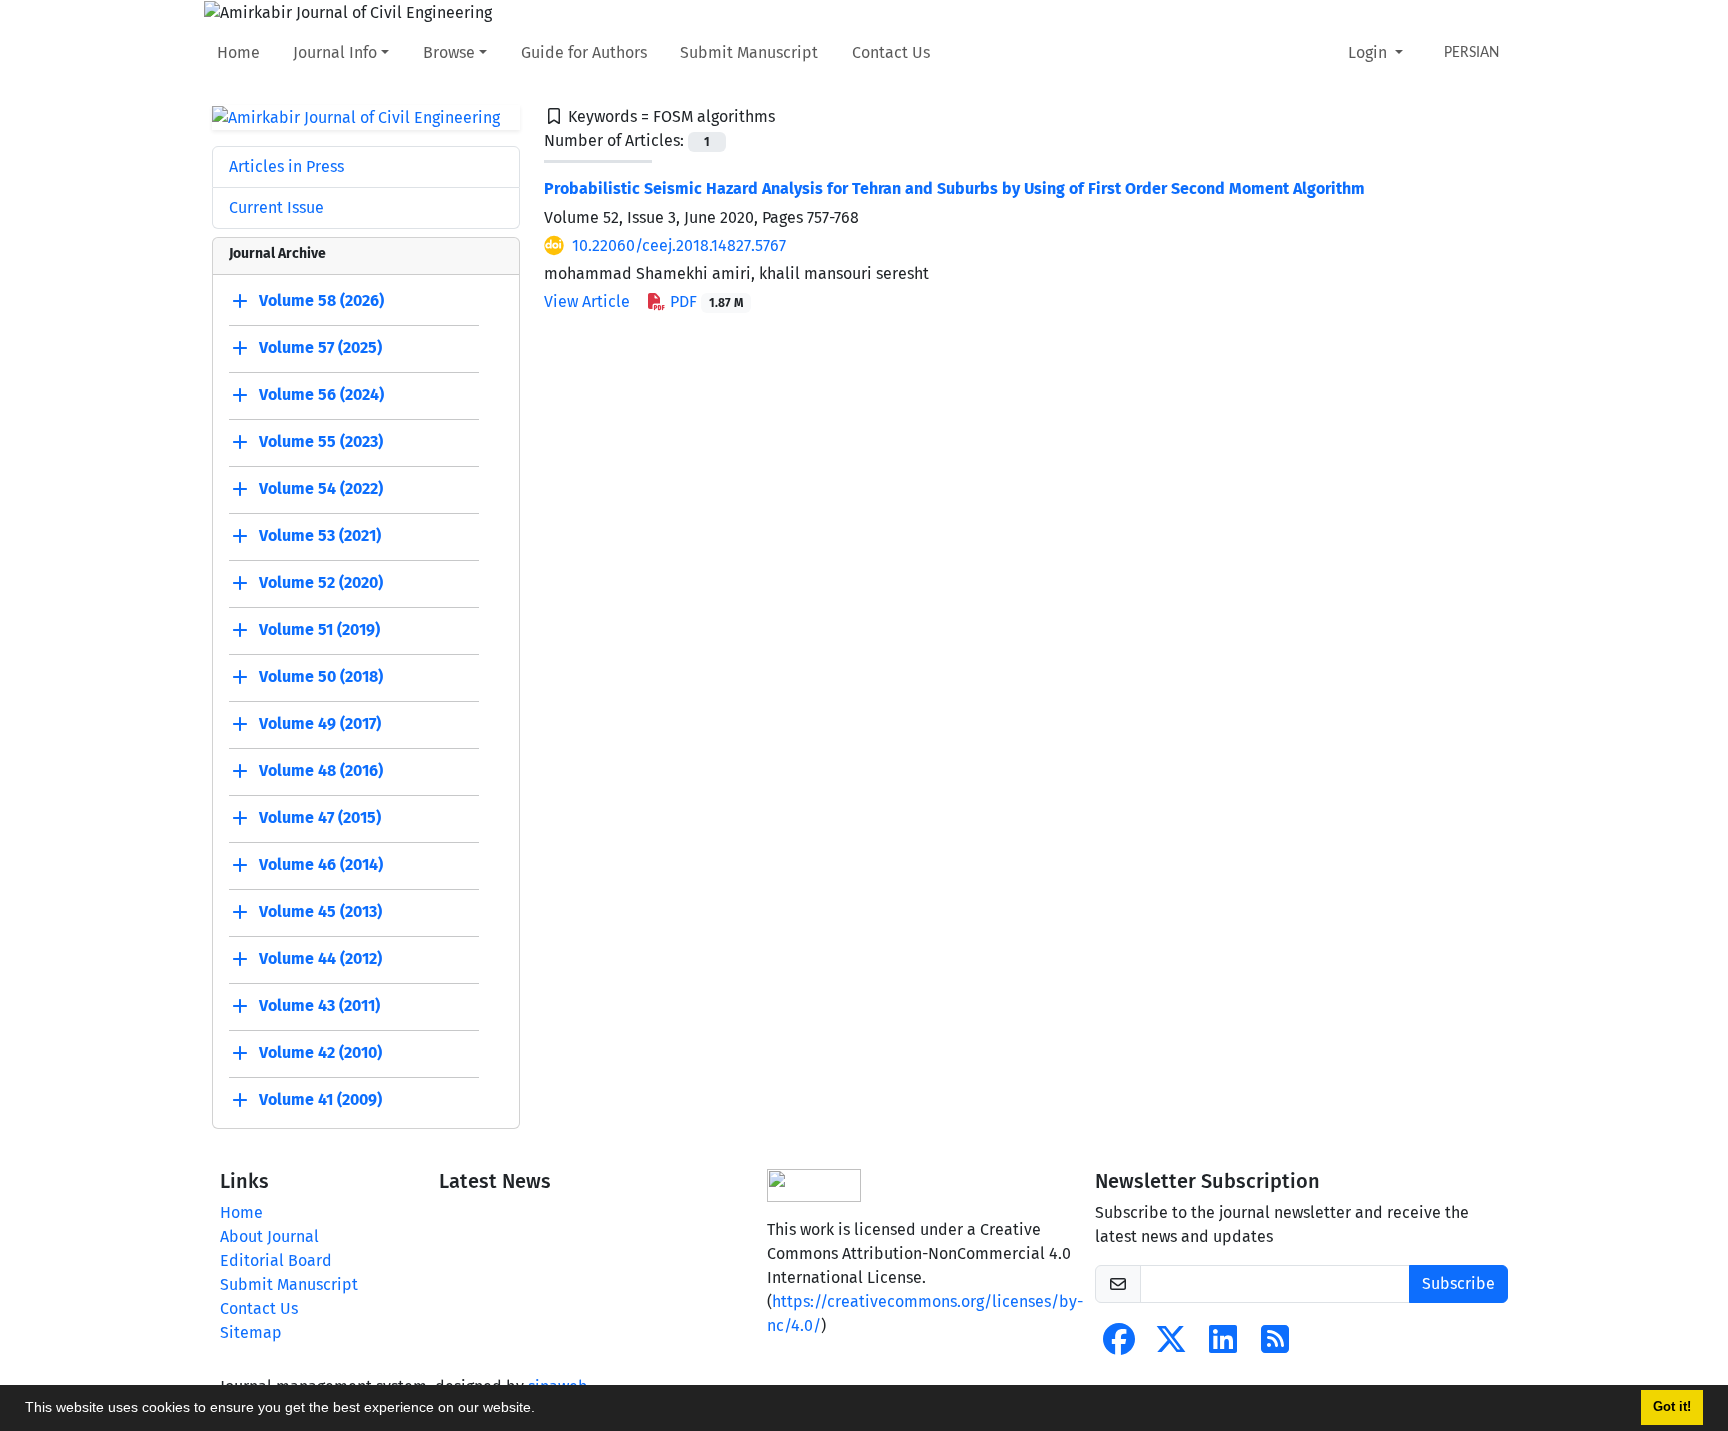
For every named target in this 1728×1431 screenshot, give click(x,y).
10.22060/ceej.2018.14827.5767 (679, 245)
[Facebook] (1119, 1345)
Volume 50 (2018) (321, 677)
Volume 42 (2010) (320, 1053)
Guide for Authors (584, 52)
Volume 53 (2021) (320, 536)
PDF (704, 301)
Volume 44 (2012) (320, 959)
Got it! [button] (1672, 1407)
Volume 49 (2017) (320, 724)
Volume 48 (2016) (321, 771)
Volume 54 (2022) (321, 489)
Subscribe (1458, 1283)
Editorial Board (276, 1260)
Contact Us (891, 52)
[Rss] (1275, 1345)
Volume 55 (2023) (321, 442)
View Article (587, 301)
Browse (449, 52)
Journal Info (335, 52)
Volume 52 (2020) (321, 583)
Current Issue (276, 207)
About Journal (269, 1236)
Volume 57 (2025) (320, 348)
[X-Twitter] (1171, 1345)
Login (1369, 52)
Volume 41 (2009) (320, 1100)
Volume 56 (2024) (321, 395)
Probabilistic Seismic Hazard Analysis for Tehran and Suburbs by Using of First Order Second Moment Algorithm (954, 188)
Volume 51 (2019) (319, 630)
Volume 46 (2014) (321, 865)
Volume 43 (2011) (319, 1006)
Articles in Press (286, 166)
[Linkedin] (1223, 1345)
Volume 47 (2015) (320, 818)
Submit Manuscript (749, 52)
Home (238, 52)
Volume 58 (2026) (321, 301)
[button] (542, 1410)
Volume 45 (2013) (320, 912)
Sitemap (251, 1332)
